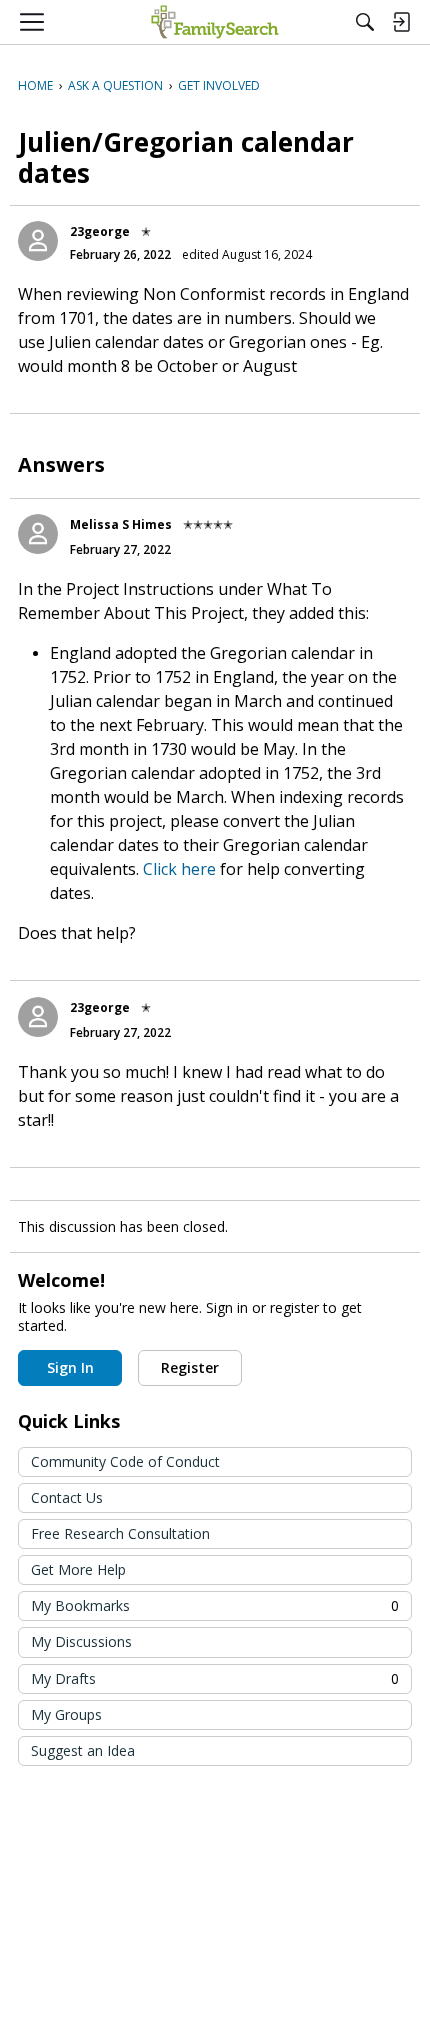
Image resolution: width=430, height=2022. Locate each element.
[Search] (365, 22)
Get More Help (78, 1569)
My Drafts (215, 1678)
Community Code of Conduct (125, 1461)
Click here (181, 869)
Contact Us (67, 1497)
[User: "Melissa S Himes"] (38, 534)
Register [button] (190, 1367)
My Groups (66, 1714)
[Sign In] (401, 22)
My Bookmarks (215, 1605)
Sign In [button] (70, 1367)
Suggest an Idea (83, 1750)
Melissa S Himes (121, 524)
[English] (214, 22)
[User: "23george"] (38, 241)
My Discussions (81, 1641)
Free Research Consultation (120, 1533)
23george (100, 231)
